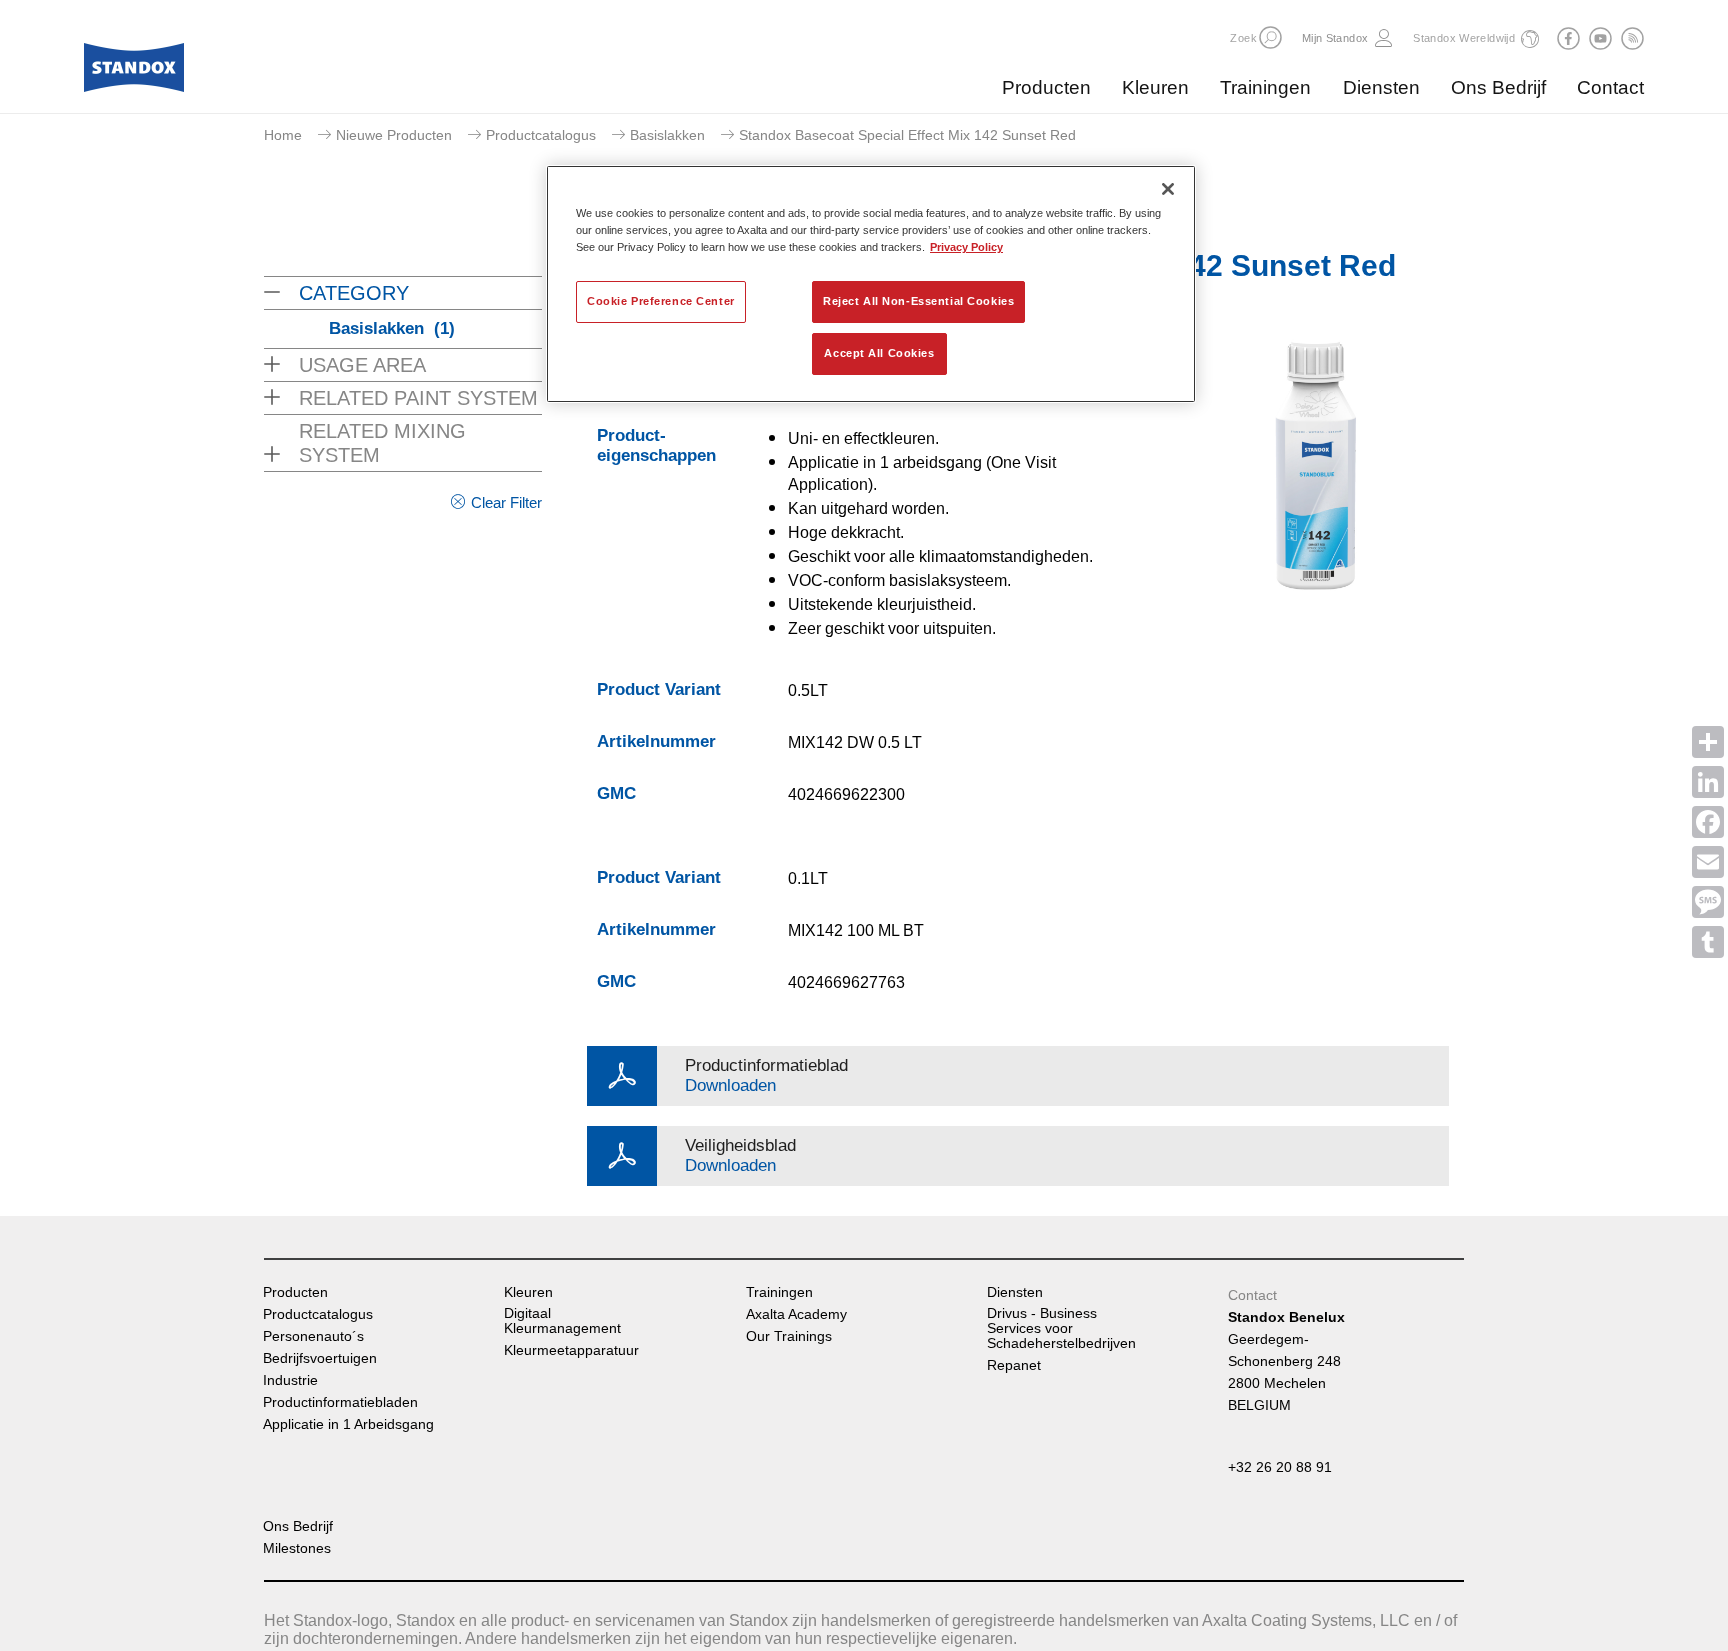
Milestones (297, 1548)
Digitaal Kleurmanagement (562, 1321)
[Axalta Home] (134, 73)
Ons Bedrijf (1498, 87)
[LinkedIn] (1708, 782)
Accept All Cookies (879, 353)
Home (283, 135)
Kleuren (1155, 87)
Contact (1610, 87)
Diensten (1381, 87)
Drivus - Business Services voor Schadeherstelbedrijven (1061, 1328)
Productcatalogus (541, 135)
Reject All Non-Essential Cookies (918, 301)
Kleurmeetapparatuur (571, 1350)
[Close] (1168, 189)
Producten (1046, 87)
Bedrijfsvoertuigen (320, 1358)
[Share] (1708, 742)
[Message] (1708, 902)
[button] (1270, 37)
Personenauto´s (313, 1336)
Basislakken (667, 135)
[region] (871, 284)
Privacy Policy (966, 247)
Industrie (290, 1380)
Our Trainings (789, 1336)
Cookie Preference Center (661, 301)
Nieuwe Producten (394, 135)
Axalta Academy (796, 1314)
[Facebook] (1708, 822)
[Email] (1708, 862)
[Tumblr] (1708, 942)
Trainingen (1265, 87)
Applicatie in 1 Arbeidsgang (348, 1424)
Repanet (1014, 1365)
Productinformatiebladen (340, 1402)
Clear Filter (506, 502)
